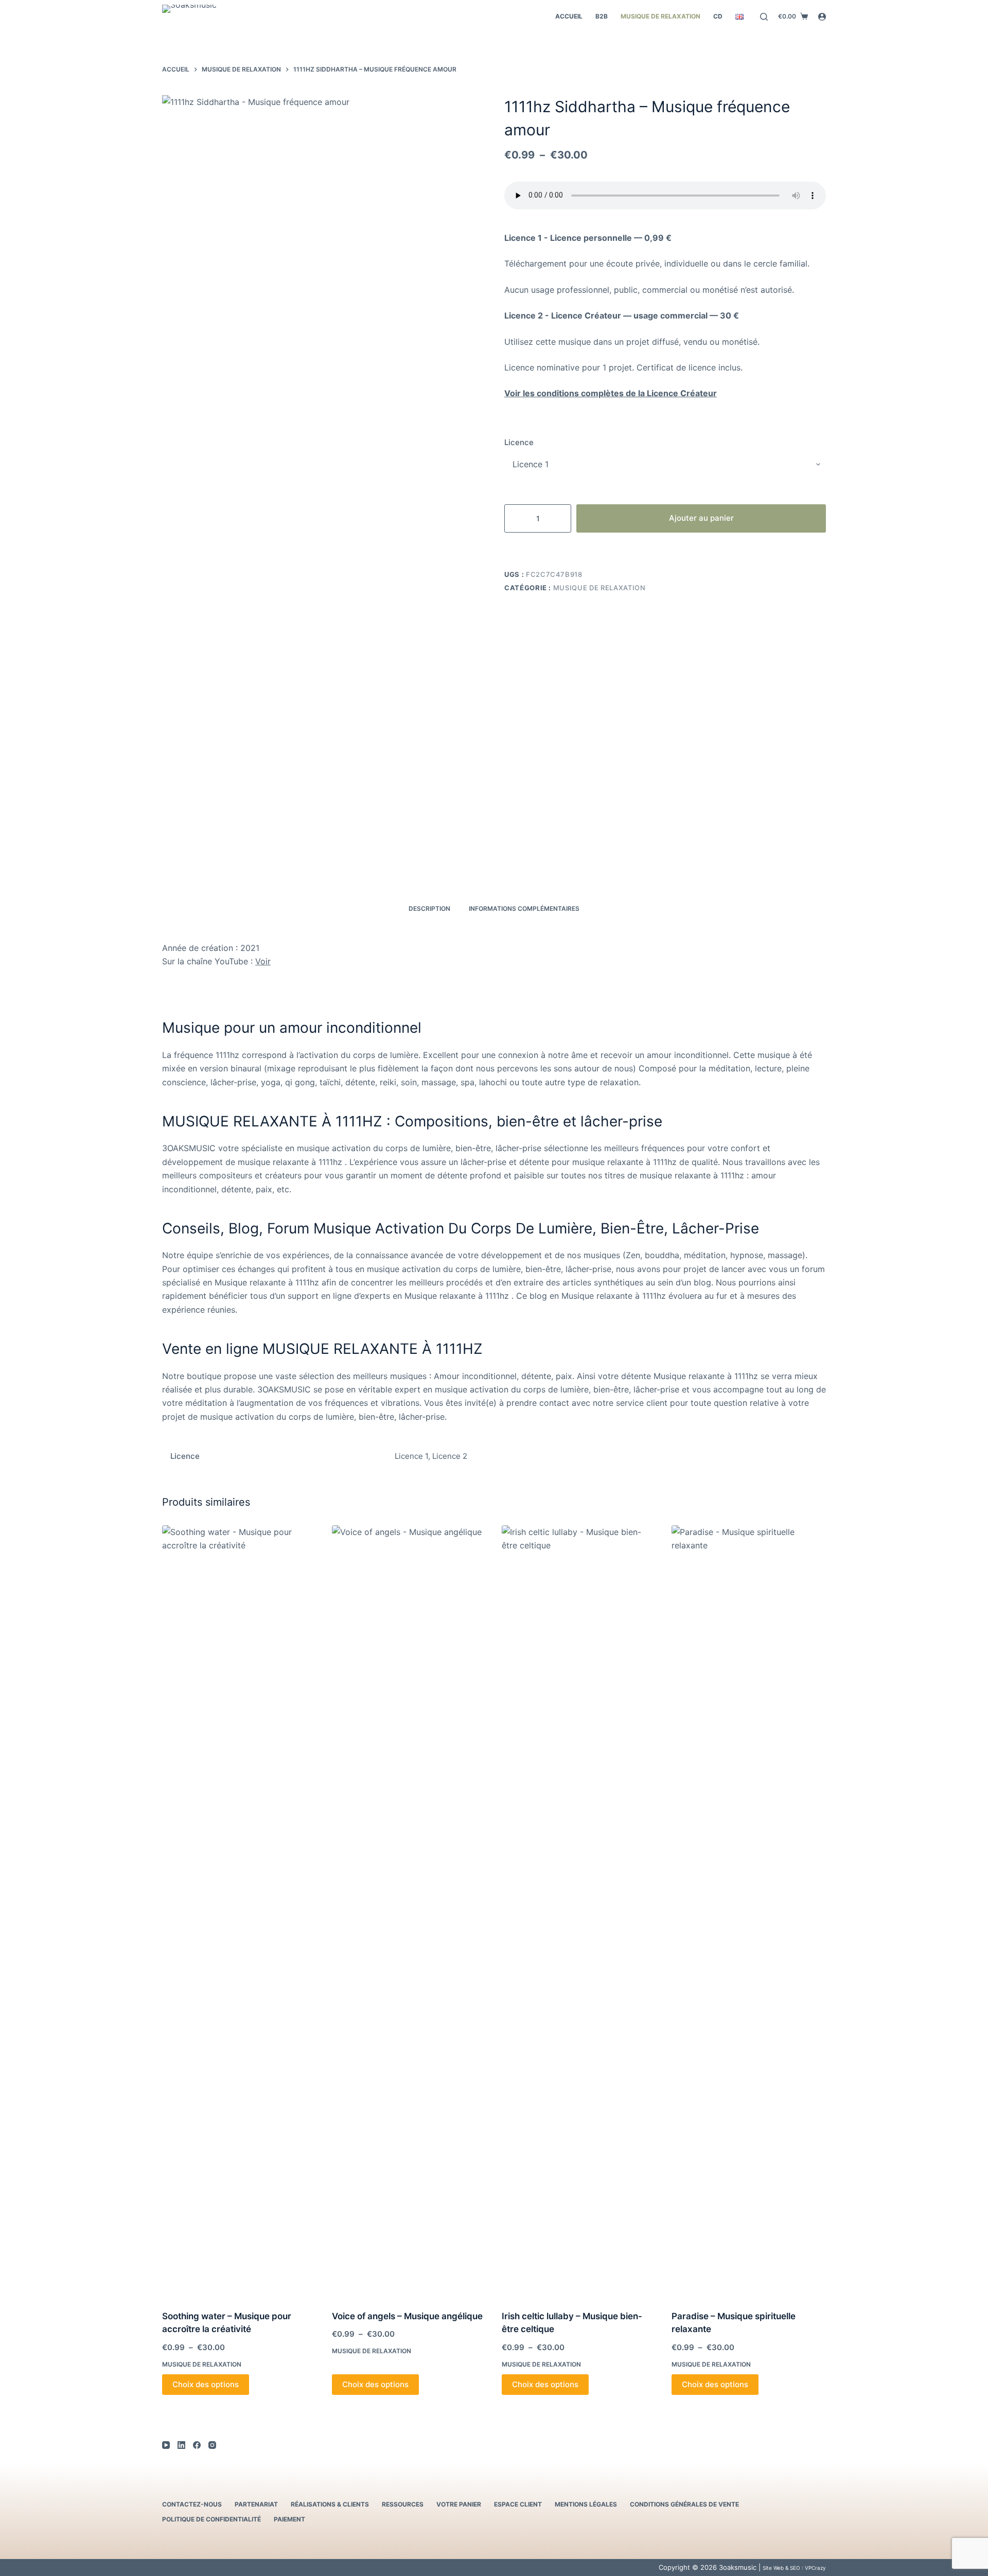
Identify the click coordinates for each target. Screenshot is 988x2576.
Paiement (289, 2519)
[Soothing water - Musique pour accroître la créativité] (239, 1911)
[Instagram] (212, 2445)
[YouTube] (166, 2445)
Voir (263, 961)
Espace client (518, 2504)
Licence (519, 442)
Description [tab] (429, 908)
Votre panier (459, 2504)
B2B (602, 16)
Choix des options (206, 2384)
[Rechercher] (764, 17)
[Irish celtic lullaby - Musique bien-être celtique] (579, 1911)
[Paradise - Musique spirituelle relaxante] (749, 1911)
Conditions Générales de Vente (684, 2504)
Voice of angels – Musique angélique (407, 2316)
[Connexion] (822, 17)
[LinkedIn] (181, 2445)
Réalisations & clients (330, 2504)
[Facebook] (197, 2445)
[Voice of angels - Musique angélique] (409, 1911)
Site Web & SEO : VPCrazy (794, 2568)
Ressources (403, 2504)
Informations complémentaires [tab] (524, 908)
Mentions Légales (586, 2504)
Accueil (569, 16)
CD (718, 16)
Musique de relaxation (660, 16)
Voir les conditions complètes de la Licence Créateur (611, 393)
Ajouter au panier (701, 518)
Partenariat (256, 2504)
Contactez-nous (192, 2504)
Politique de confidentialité (211, 2519)
